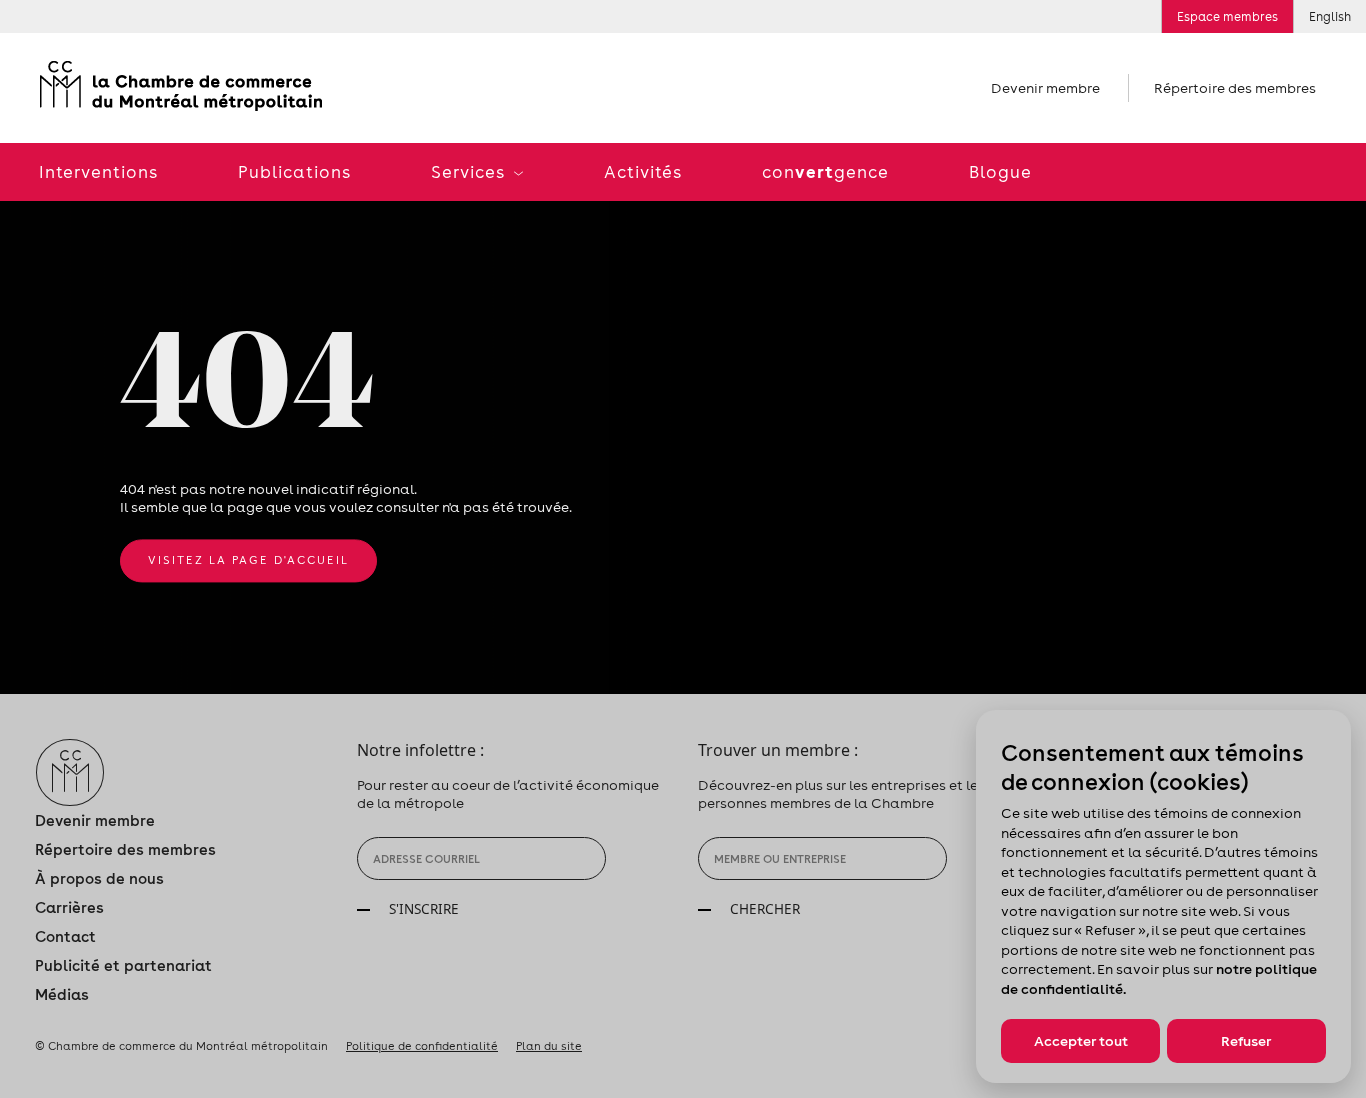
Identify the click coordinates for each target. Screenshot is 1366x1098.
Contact (65, 936)
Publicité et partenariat (123, 965)
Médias (62, 994)
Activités (643, 172)
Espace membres (1227, 16)
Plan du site (549, 1046)
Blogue (1000, 172)
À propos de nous (99, 878)
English (1330, 16)
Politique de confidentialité (422, 1046)
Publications (294, 172)
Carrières (69, 907)
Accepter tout (1081, 1041)
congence (825, 171)
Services (470, 172)
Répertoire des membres (1235, 88)
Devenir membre (1045, 88)
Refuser (1246, 1041)
